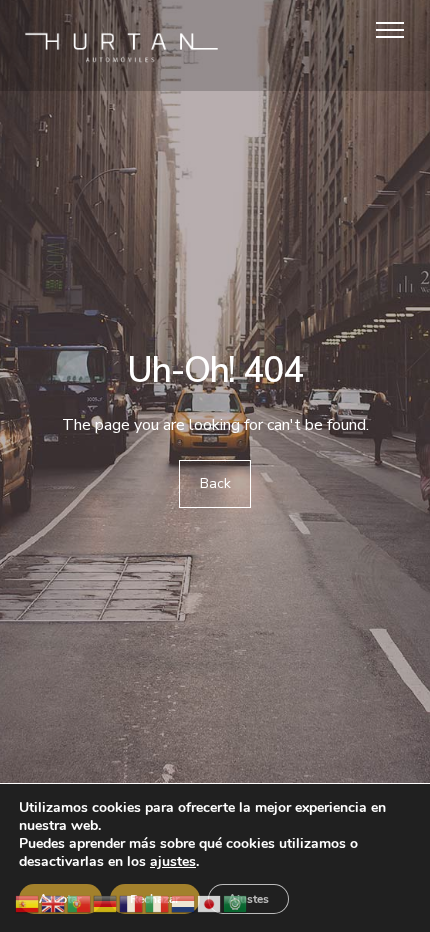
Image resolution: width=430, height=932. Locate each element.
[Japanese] (210, 902)
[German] (106, 902)
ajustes (173, 862)
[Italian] (158, 902)
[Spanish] (28, 902)
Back (215, 483)
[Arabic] (236, 902)
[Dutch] (184, 902)
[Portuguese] (80, 902)
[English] (54, 902)
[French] (132, 902)
